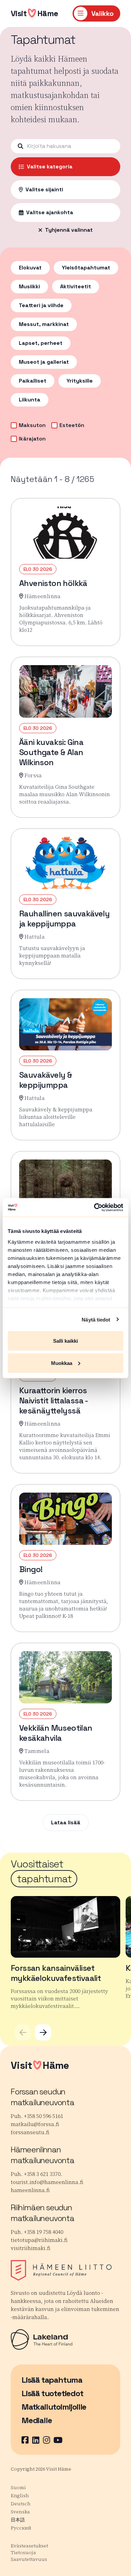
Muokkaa (62, 1363)
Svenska (20, 2512)
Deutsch (21, 2504)
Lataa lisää (66, 1822)
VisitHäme (35, 13)
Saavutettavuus (29, 2559)
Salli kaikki (65, 1341)
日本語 (18, 2520)
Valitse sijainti (44, 189)
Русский (21, 2528)
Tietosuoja (23, 2552)
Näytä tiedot (96, 1319)
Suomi (18, 2487)
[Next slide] (43, 2032)
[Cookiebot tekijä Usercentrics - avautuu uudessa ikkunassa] (94, 1207)
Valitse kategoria (50, 167)
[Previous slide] (23, 2032)
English (20, 2496)
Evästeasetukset (29, 2546)
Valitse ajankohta (50, 212)
